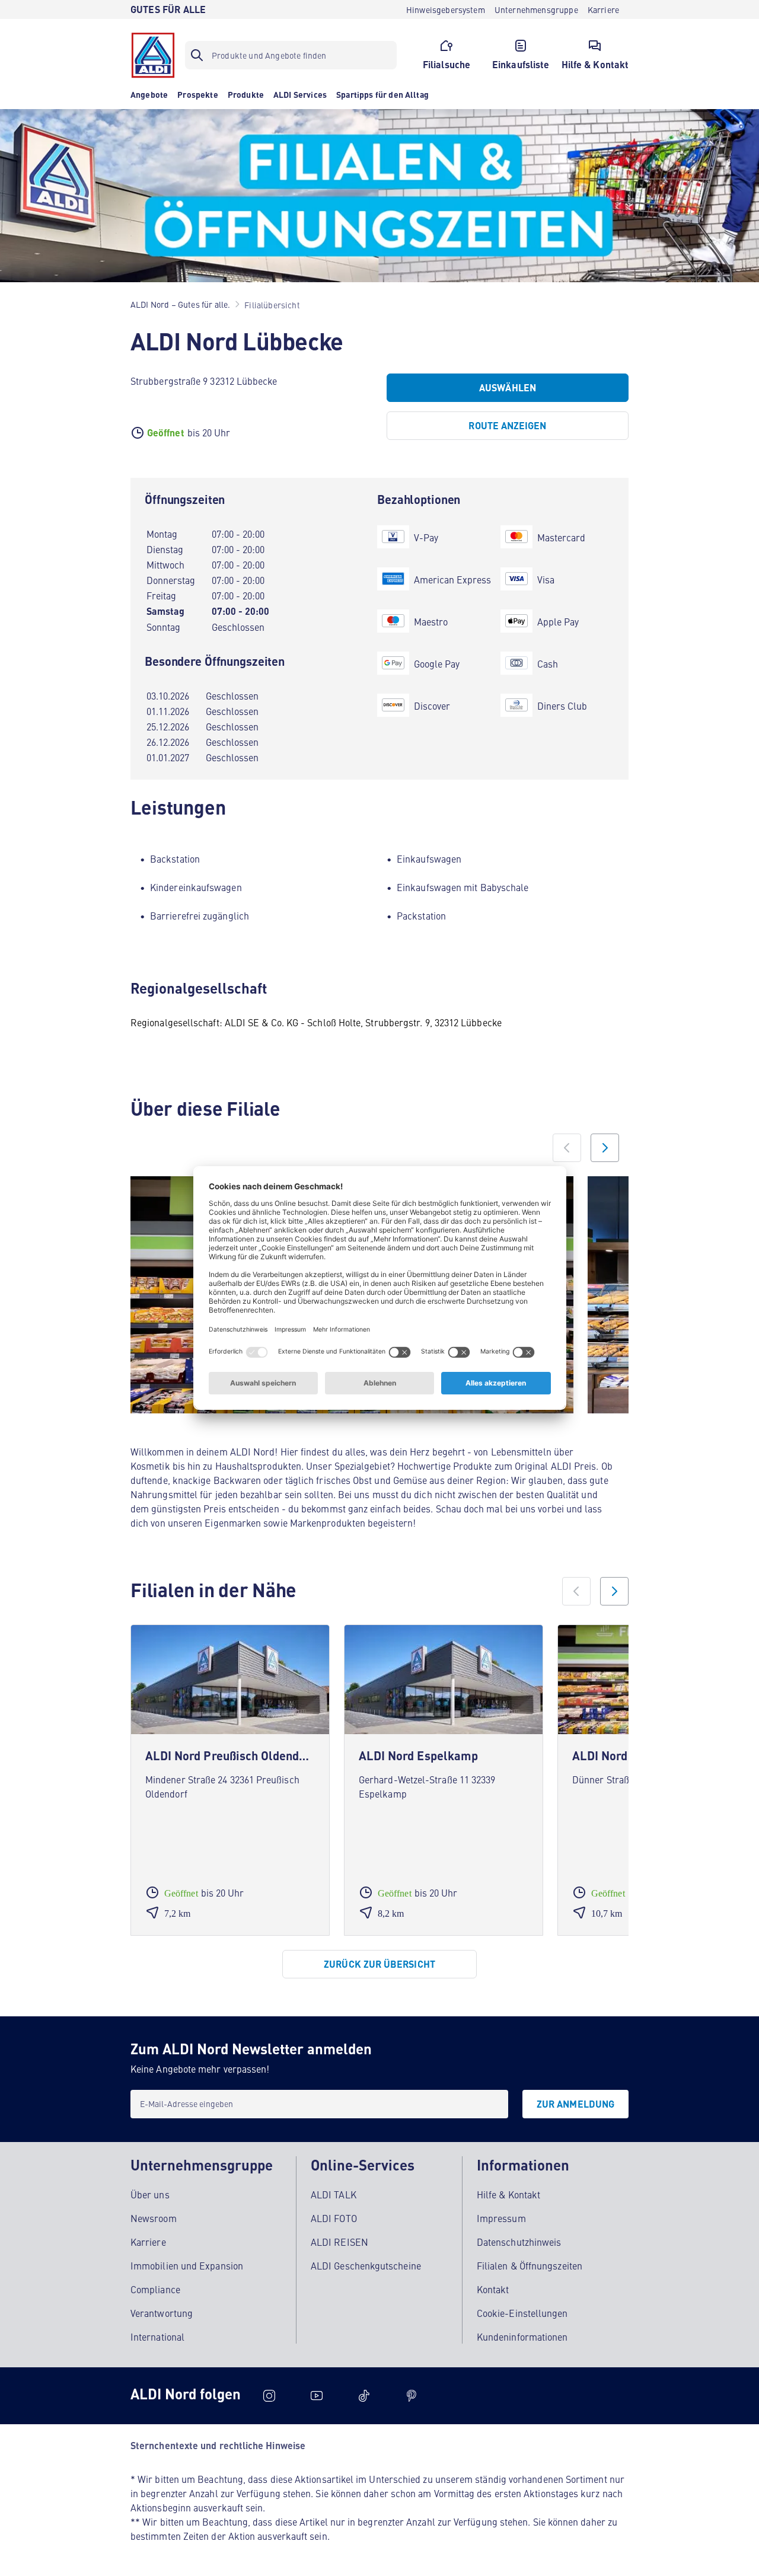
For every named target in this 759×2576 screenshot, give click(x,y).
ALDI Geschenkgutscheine (366, 2265)
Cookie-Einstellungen (522, 2313)
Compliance (155, 2289)
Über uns (150, 2194)
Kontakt (493, 2289)
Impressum (501, 2218)
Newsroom (154, 2218)
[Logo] (153, 55)
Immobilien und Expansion (187, 2265)
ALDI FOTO (334, 2218)
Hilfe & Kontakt (508, 2194)
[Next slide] (605, 1148)
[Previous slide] (567, 1148)
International (157, 2336)
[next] (614, 1591)
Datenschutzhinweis (519, 2242)
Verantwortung (162, 2313)
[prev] (576, 1591)
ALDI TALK (334, 2194)
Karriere (148, 2242)
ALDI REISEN (339, 2242)
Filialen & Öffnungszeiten (530, 2265)
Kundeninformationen (522, 2336)
